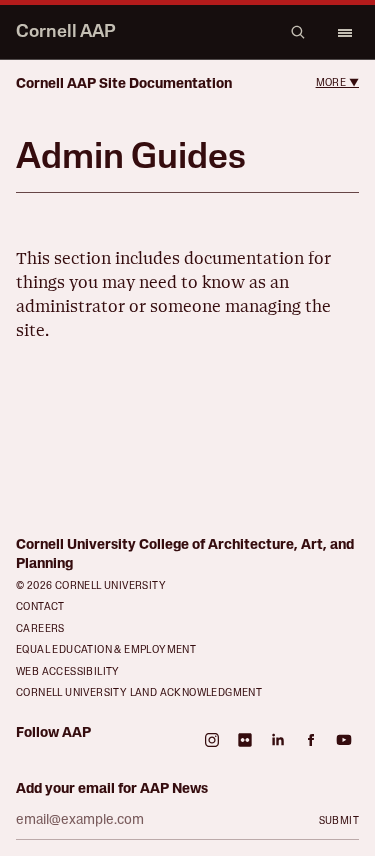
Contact (40, 607)
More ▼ (337, 83)
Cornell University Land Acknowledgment (139, 693)
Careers (40, 629)
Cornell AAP (66, 33)
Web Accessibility (68, 672)
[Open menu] (344, 32)
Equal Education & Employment (106, 650)
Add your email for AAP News (112, 789)
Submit (339, 821)
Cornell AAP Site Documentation (124, 84)
